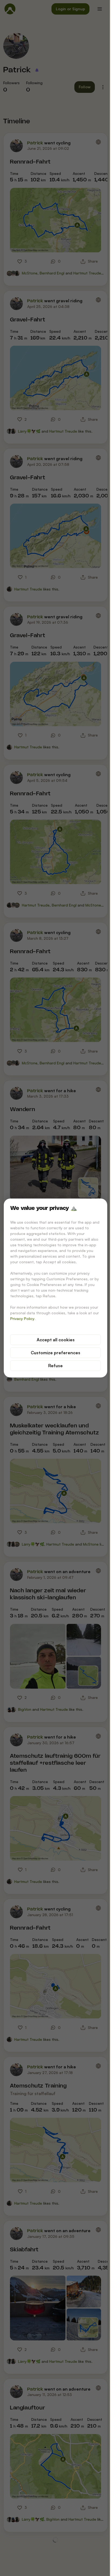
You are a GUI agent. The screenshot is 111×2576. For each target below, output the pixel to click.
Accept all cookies (56, 1340)
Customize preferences (55, 1353)
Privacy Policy (22, 1318)
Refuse (55, 1366)
